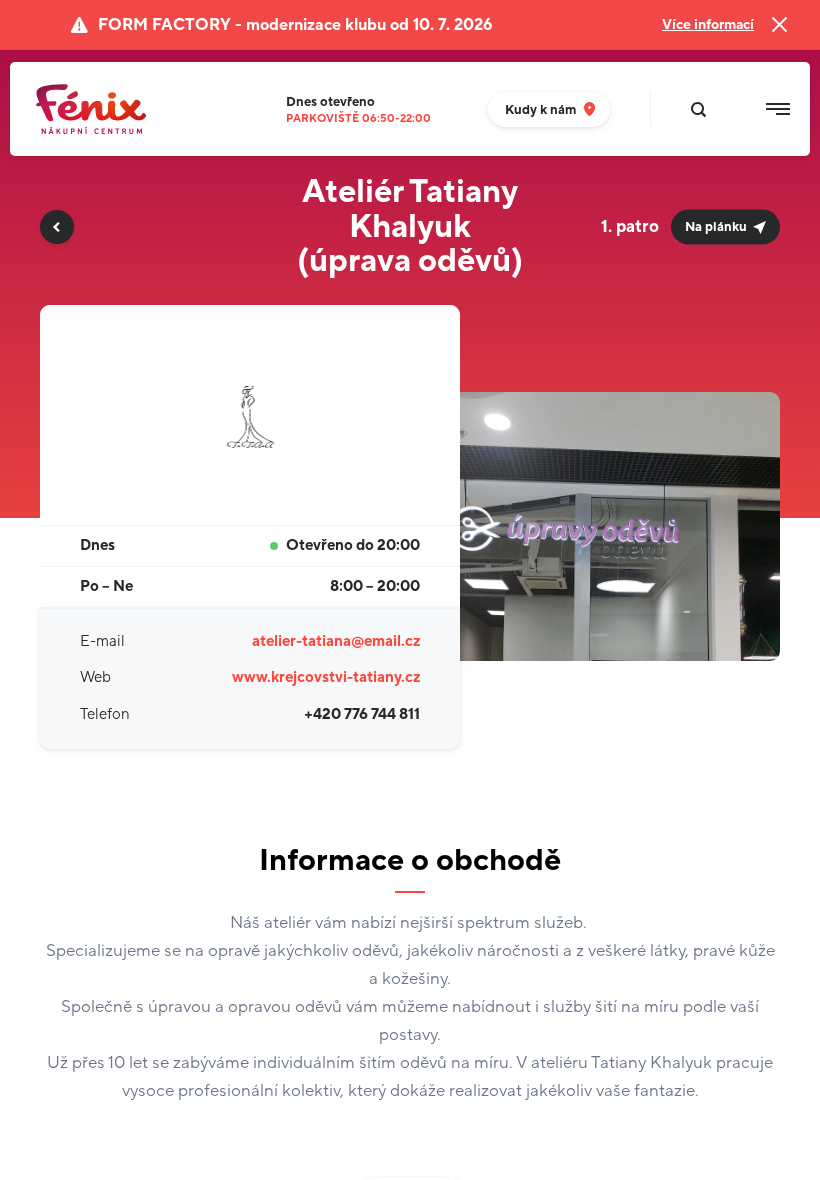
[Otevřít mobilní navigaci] (778, 109)
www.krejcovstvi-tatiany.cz (326, 677)
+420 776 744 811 (362, 714)
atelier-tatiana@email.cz (336, 641)
